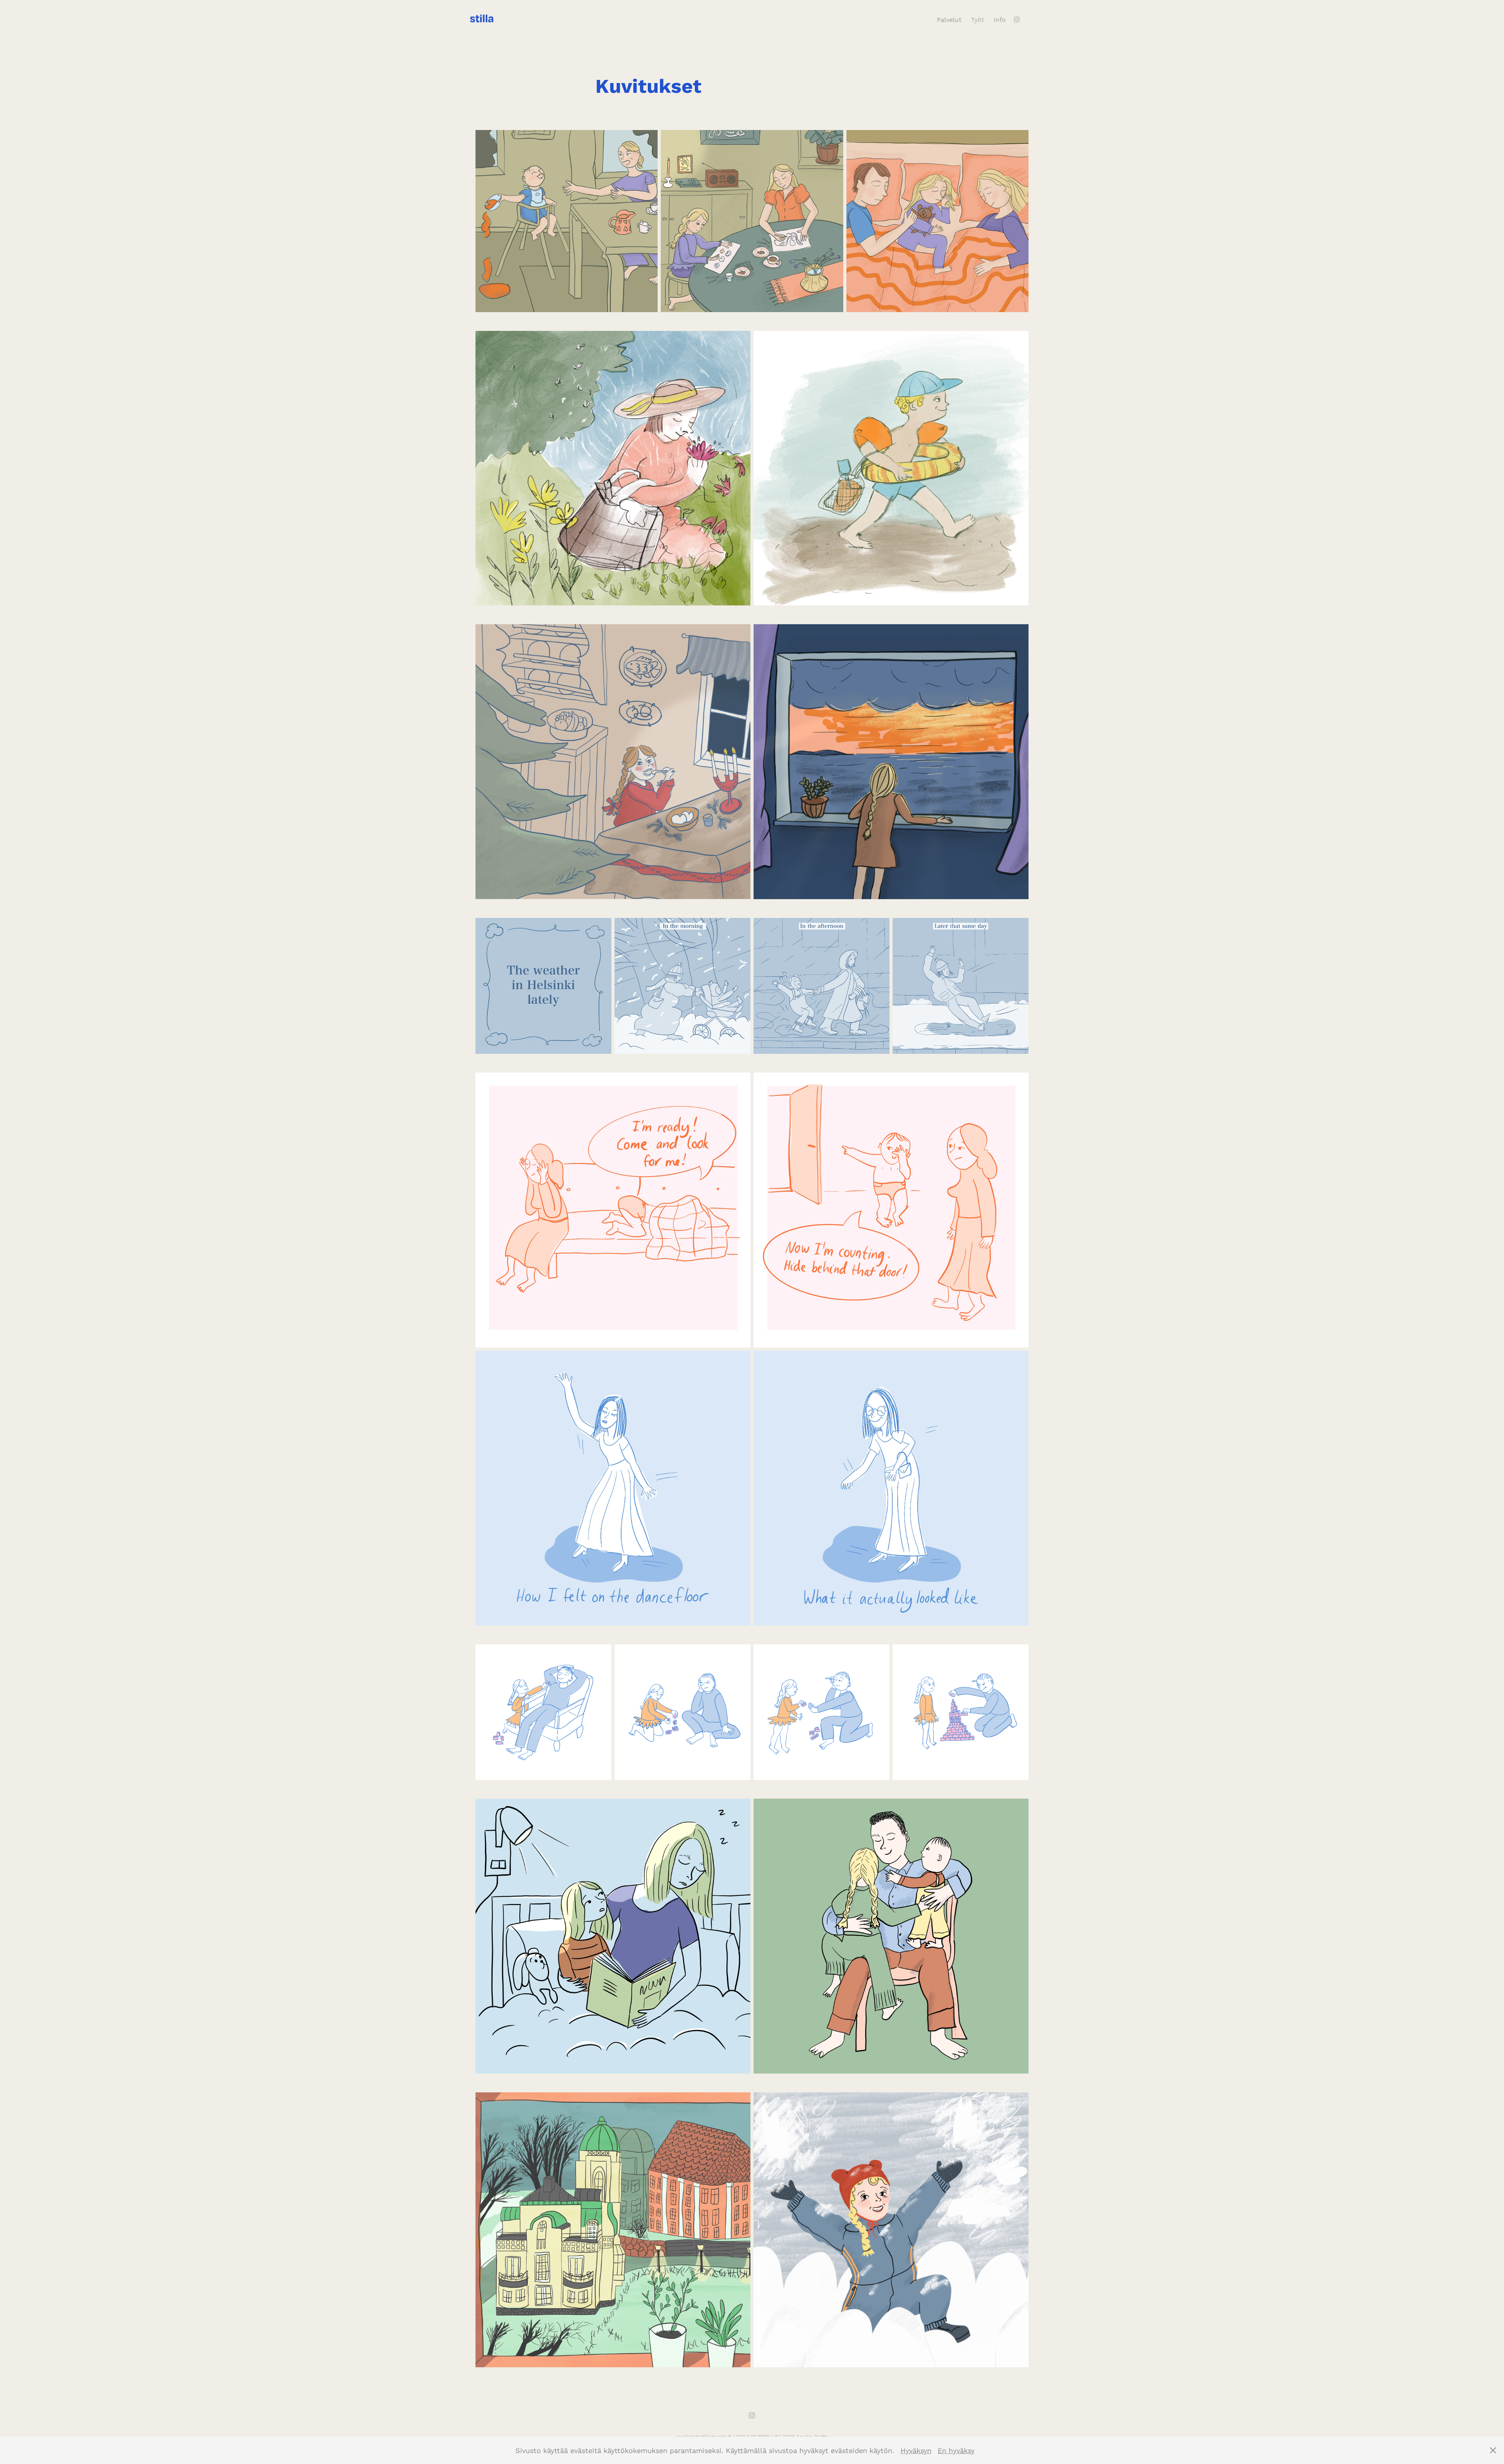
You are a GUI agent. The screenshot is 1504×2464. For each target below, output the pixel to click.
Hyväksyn (916, 2450)
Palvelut (949, 19)
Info (1000, 19)
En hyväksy (956, 2450)
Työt (978, 19)
